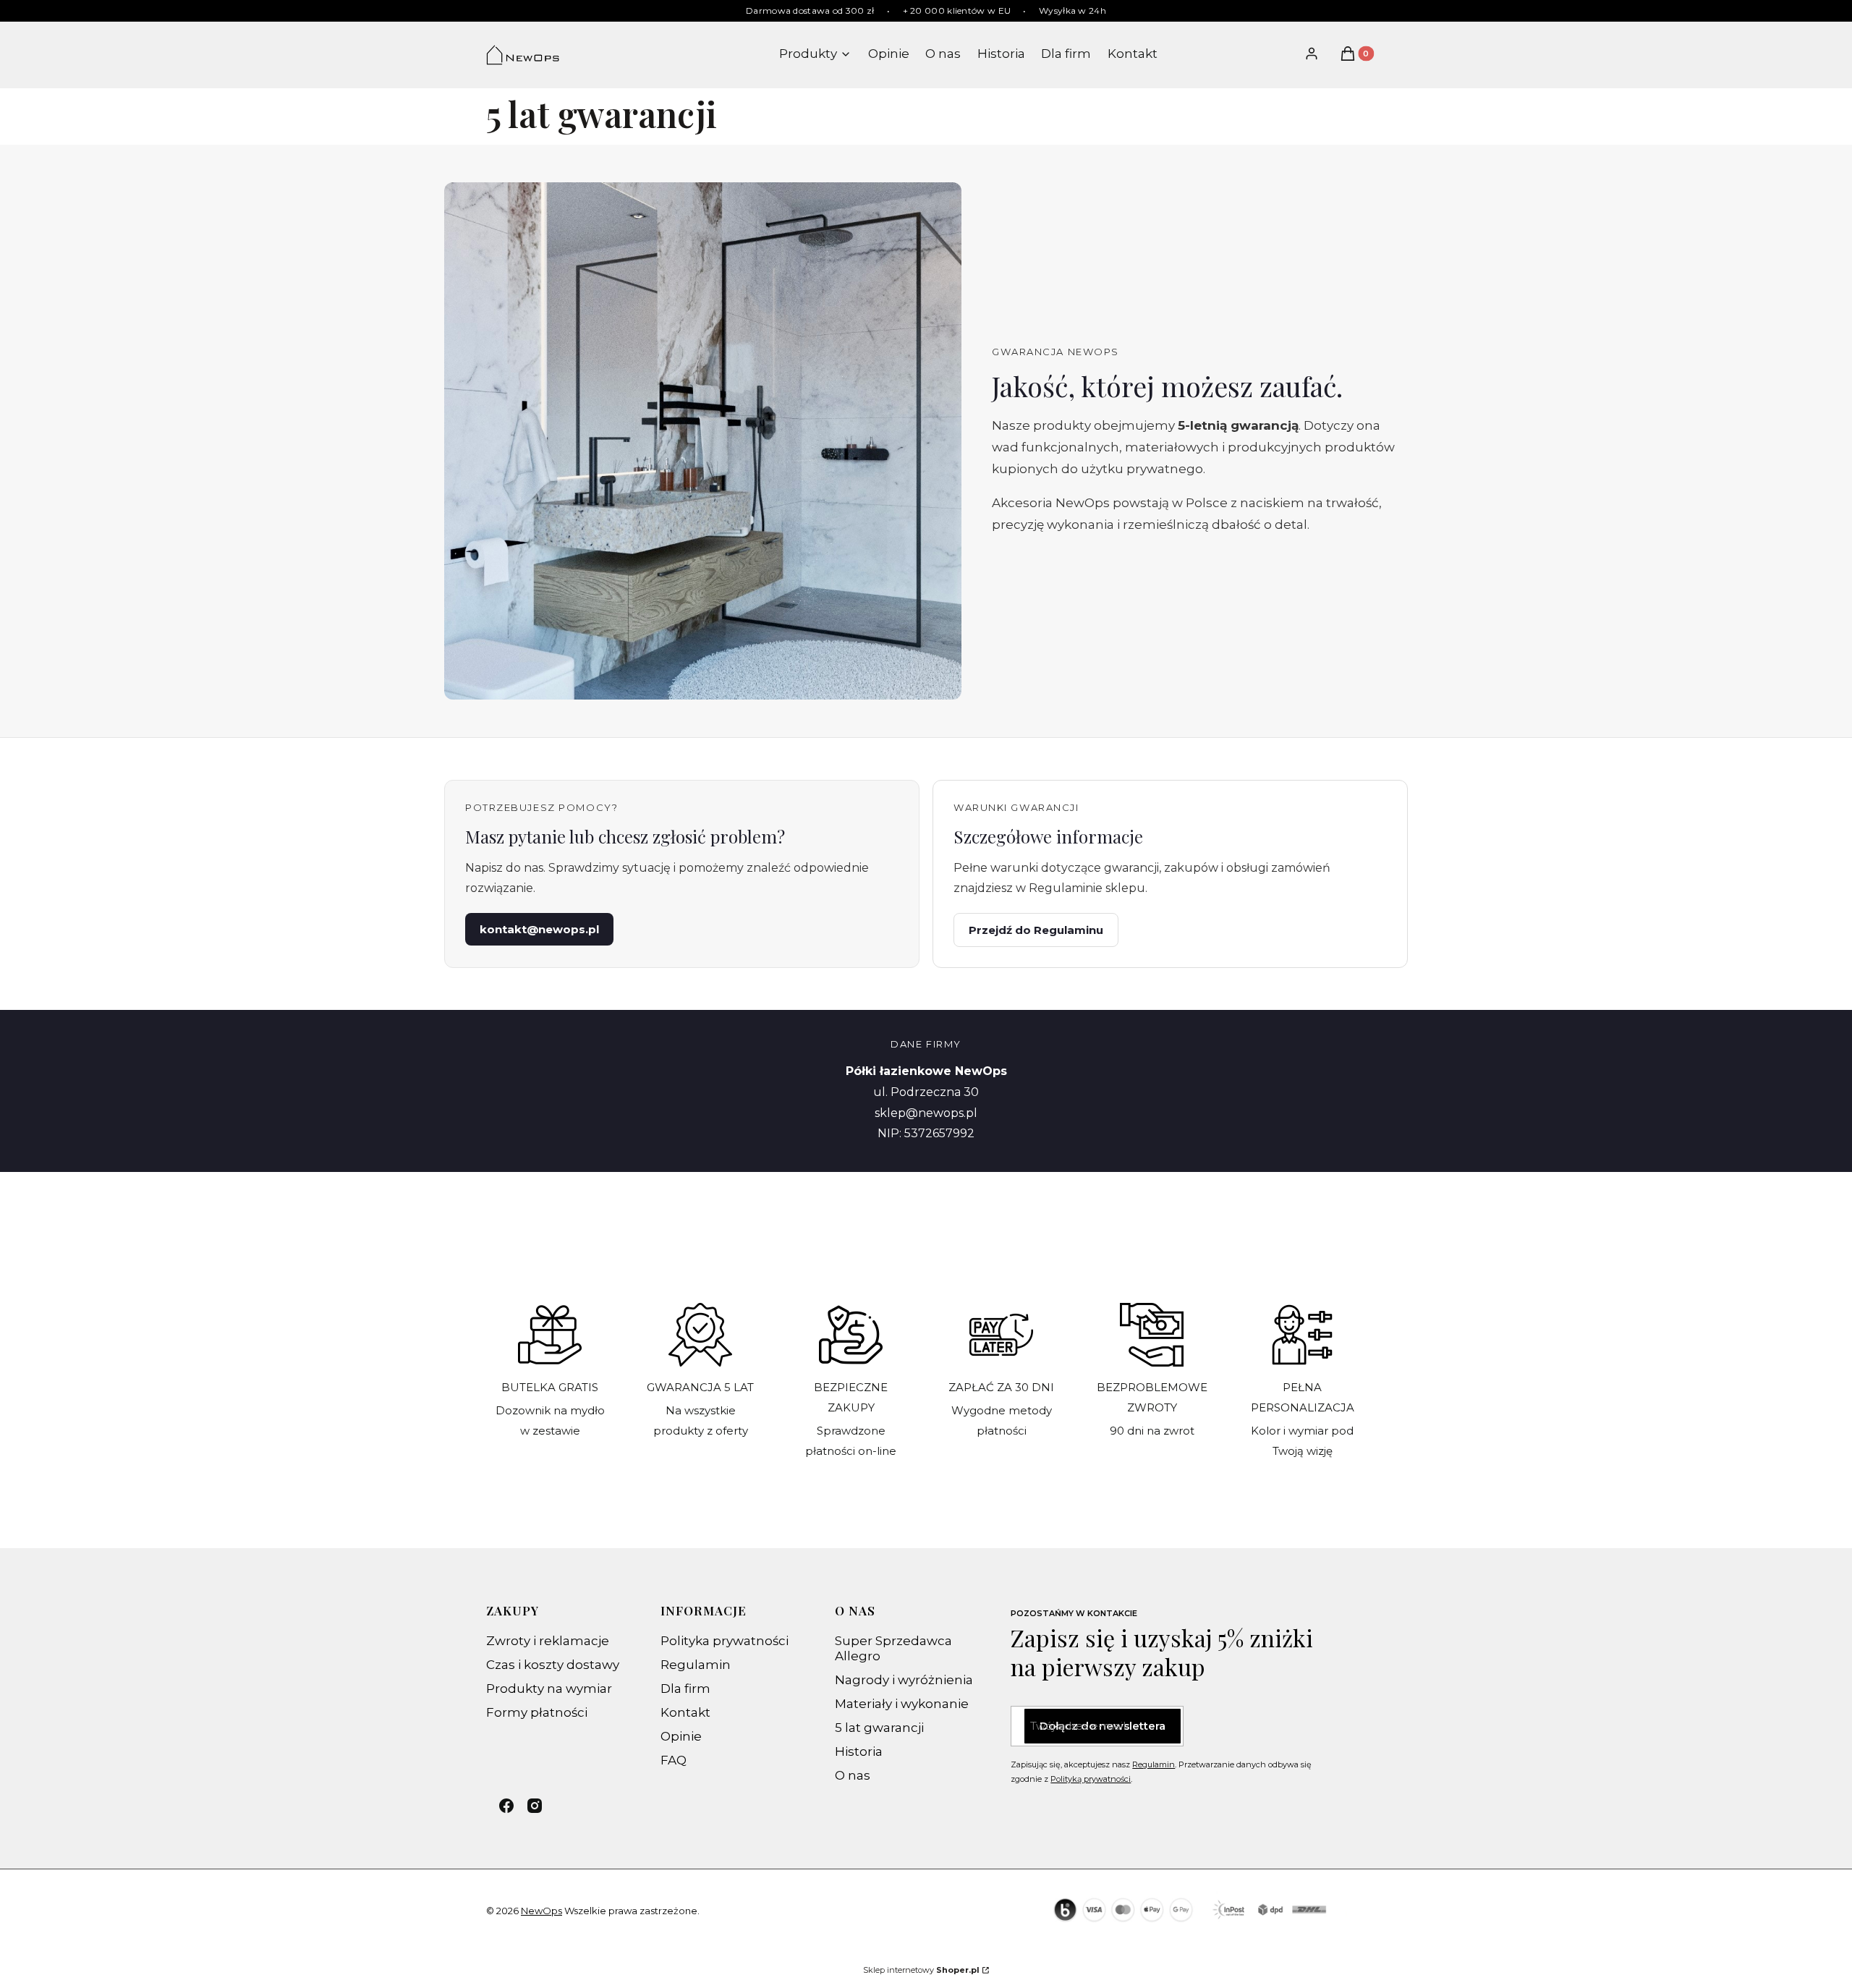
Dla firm (685, 1688)
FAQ (674, 1760)
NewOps (541, 1911)
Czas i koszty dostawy (553, 1665)
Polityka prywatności (725, 1641)
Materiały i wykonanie (902, 1704)
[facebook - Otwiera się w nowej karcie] (506, 1806)
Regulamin (696, 1665)
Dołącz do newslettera (1103, 1726)
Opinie (681, 1736)
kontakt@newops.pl (539, 929)
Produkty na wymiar (549, 1688)
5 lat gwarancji (879, 1728)
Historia (859, 1751)
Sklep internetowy (921, 1970)
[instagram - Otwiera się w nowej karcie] (535, 1806)
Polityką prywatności (1091, 1779)
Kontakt (685, 1712)
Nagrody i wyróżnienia (904, 1680)
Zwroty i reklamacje (548, 1641)
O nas (853, 1775)
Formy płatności (537, 1712)
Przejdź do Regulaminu (1036, 930)
